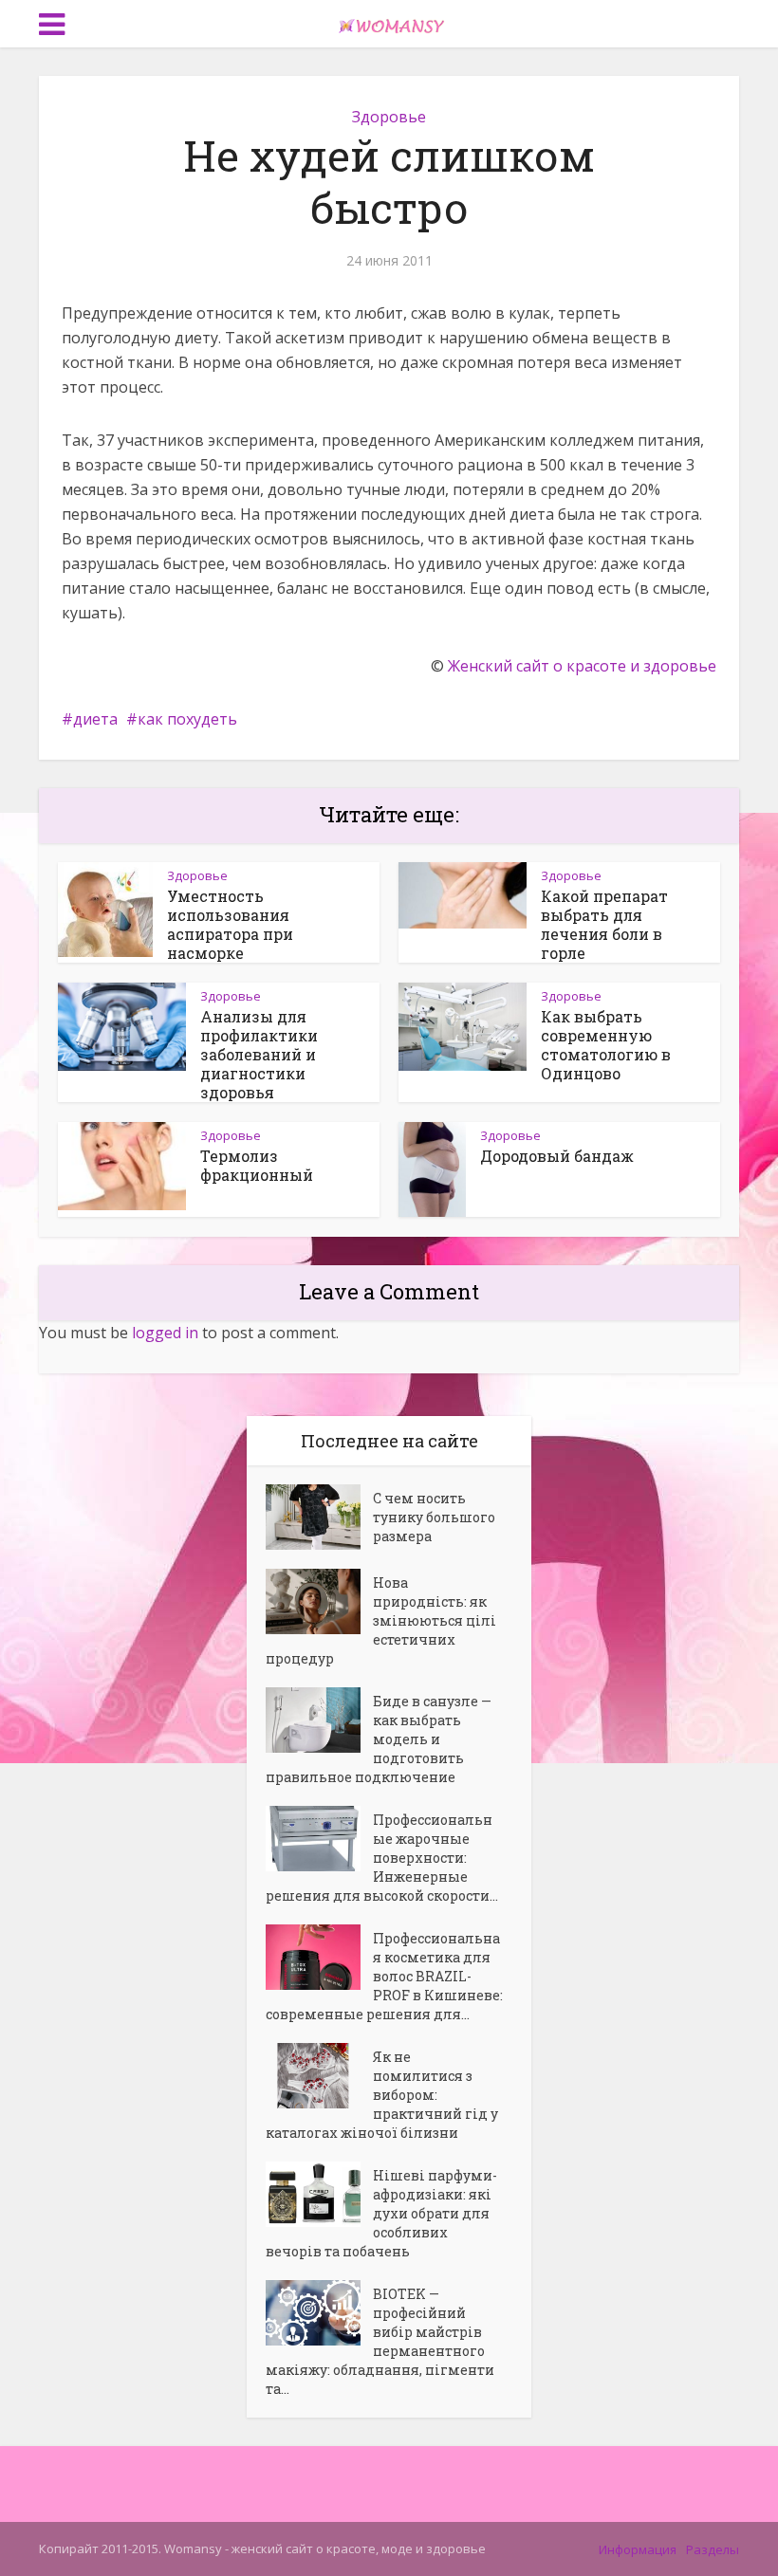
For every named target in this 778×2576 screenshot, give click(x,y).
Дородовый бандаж (557, 1156)
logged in (165, 1333)
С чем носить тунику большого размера (434, 1517)
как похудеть (187, 719)
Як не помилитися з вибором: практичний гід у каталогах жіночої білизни (382, 2095)
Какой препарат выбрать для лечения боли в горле (604, 924)
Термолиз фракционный (257, 1165)
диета (95, 719)
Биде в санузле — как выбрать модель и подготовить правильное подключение (379, 1739)
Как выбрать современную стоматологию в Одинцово (606, 1045)
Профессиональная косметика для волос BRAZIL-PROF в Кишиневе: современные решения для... (384, 1976)
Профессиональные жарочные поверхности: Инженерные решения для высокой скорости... (382, 1858)
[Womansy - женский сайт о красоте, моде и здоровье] (389, 22)
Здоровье (389, 117)
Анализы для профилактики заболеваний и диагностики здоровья (259, 1054)
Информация (638, 2549)
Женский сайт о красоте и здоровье (582, 666)
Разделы (713, 2549)
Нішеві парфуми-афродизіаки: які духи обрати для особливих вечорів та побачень (381, 2213)
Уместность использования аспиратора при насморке (230, 924)
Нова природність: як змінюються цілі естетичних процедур (381, 1620)
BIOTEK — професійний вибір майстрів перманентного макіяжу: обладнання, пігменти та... (380, 2341)
